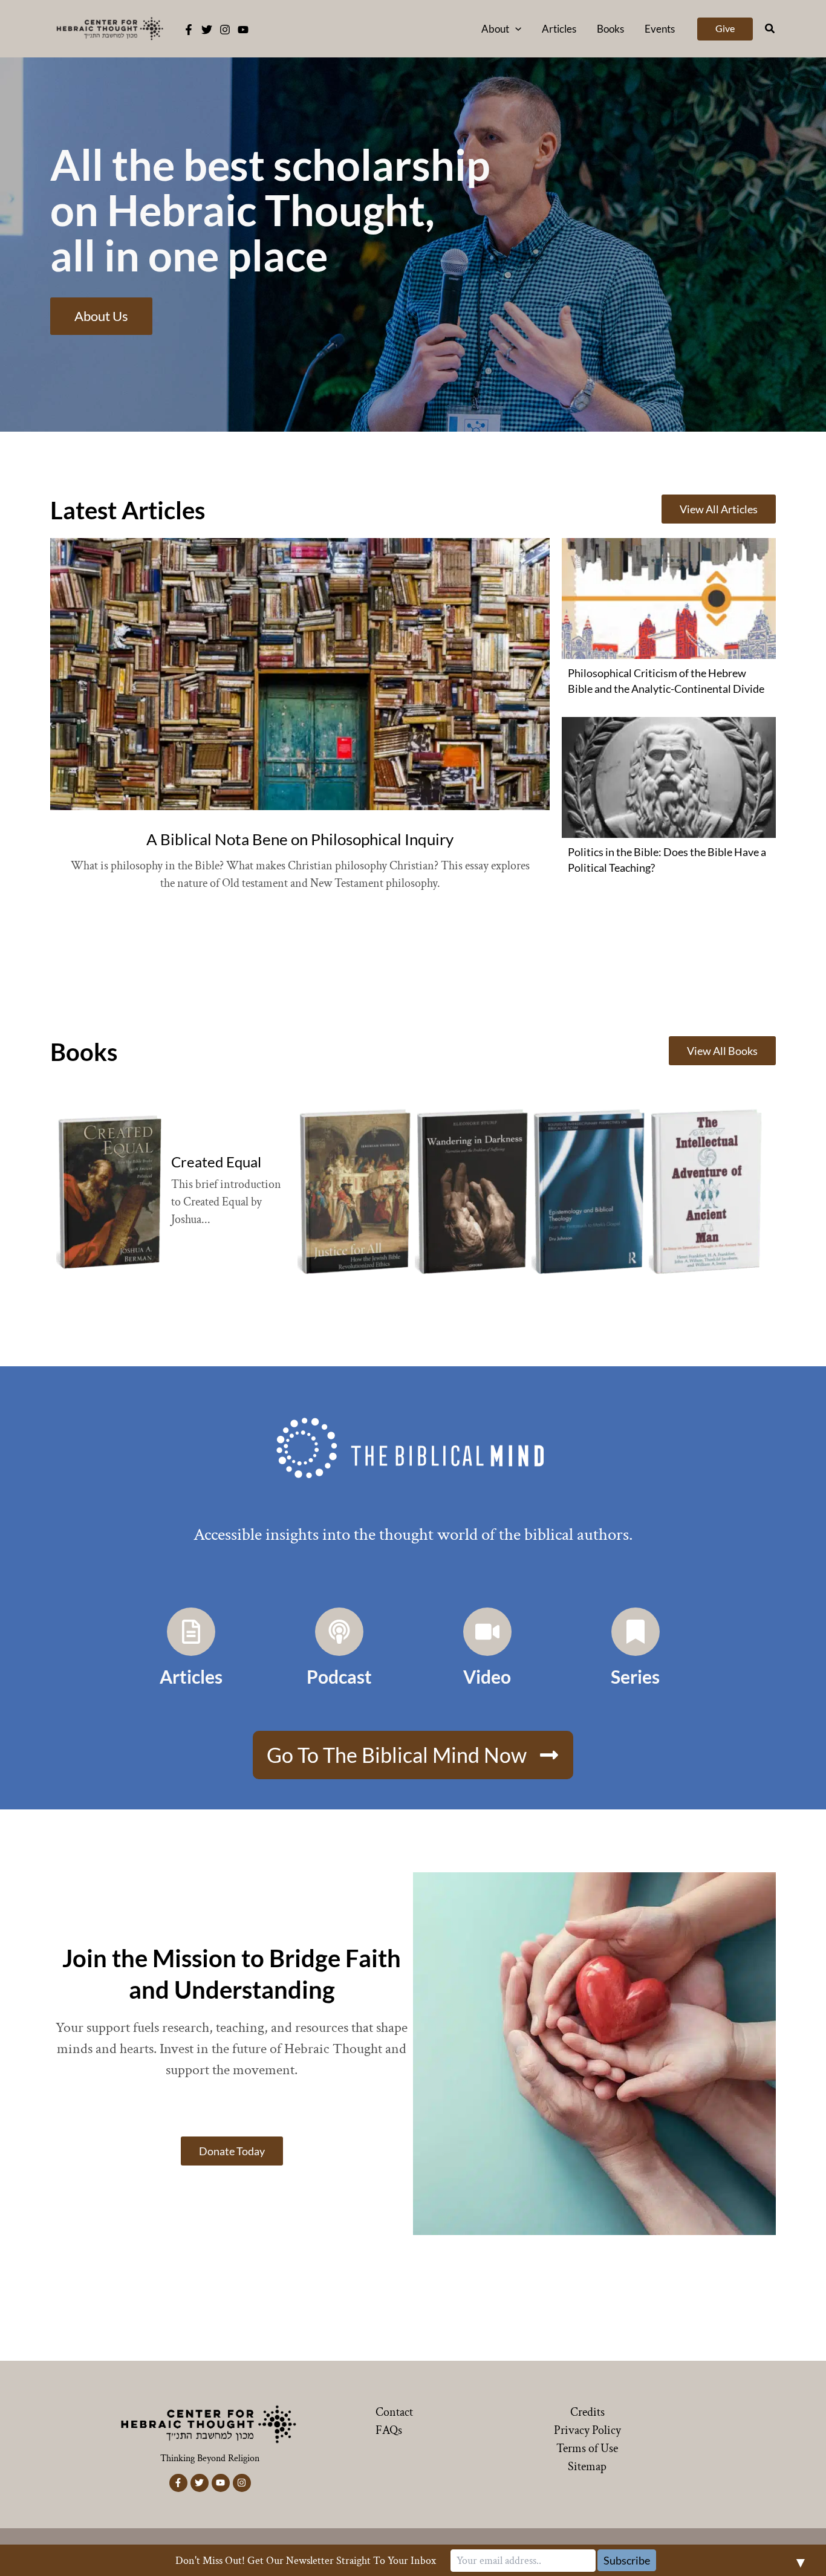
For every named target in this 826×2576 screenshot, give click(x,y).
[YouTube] (243, 30)
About (495, 29)
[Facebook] (189, 30)
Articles (559, 29)
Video (487, 1676)
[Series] (636, 1632)
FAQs (389, 2430)
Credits (587, 2412)
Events (660, 29)
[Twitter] (207, 30)
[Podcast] (339, 1632)
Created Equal (216, 1162)
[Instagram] (225, 30)
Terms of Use (587, 2448)
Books (610, 29)
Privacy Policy (587, 2430)
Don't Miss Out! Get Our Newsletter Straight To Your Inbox (306, 2561)
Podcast (339, 1676)
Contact (394, 2412)
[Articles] (191, 1632)
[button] (515, 29)
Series (635, 1676)
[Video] (487, 1632)
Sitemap (587, 2467)
